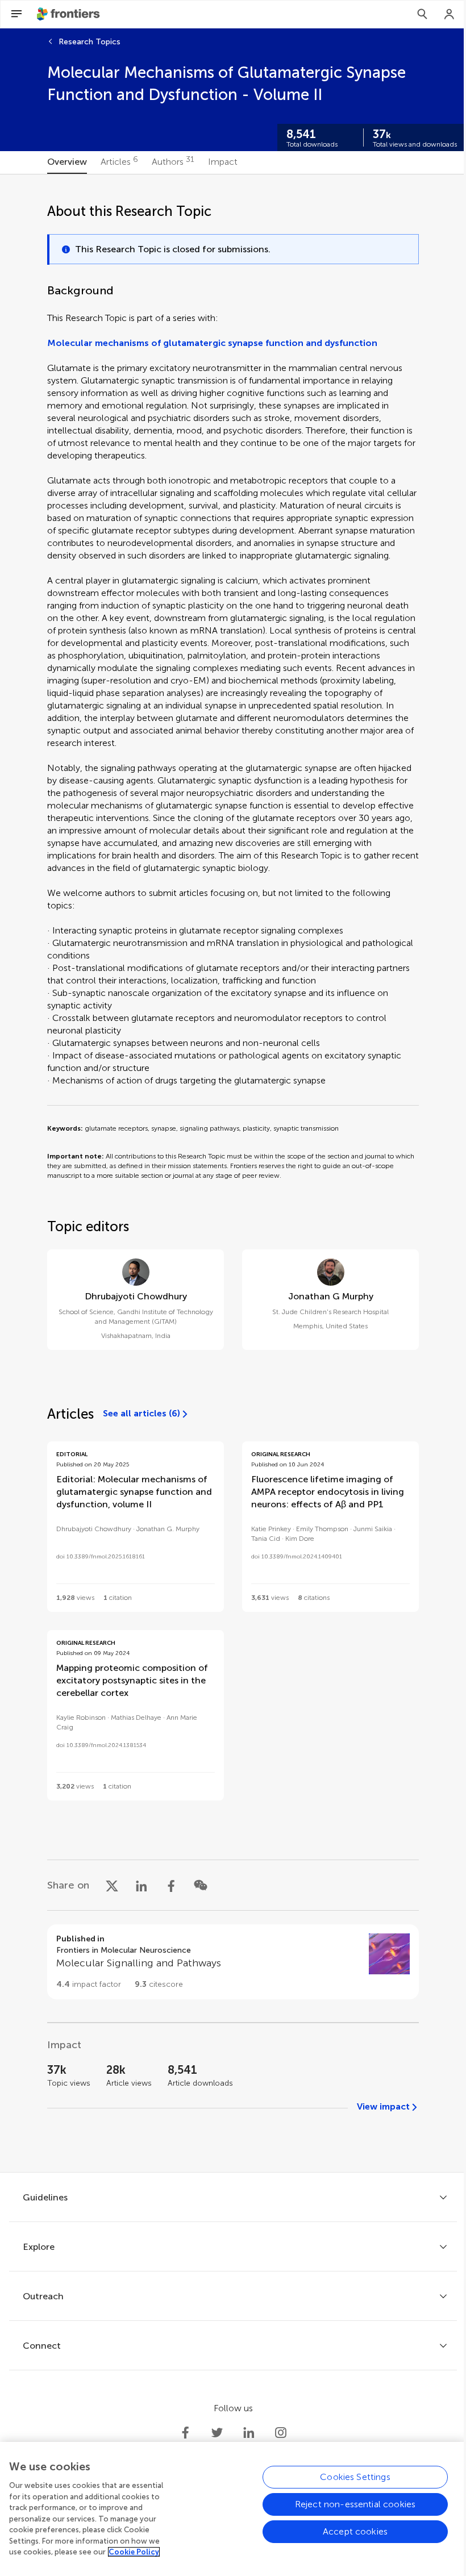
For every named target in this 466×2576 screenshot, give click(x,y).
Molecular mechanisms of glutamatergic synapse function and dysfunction (212, 343)
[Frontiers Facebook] (185, 2433)
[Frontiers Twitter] (217, 2433)
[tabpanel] (233, 1173)
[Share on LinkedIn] (142, 1885)
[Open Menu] (16, 14)
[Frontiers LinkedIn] (249, 2433)
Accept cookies (355, 2531)
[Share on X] (112, 1885)
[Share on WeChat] (201, 1885)
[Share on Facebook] (171, 1885)
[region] (233, 2509)
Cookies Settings (355, 2477)
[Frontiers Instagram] (281, 2433)
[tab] (67, 162)
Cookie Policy (134, 2552)
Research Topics (90, 42)
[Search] (422, 14)
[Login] (450, 14)
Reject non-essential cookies (355, 2504)
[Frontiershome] (69, 14)
